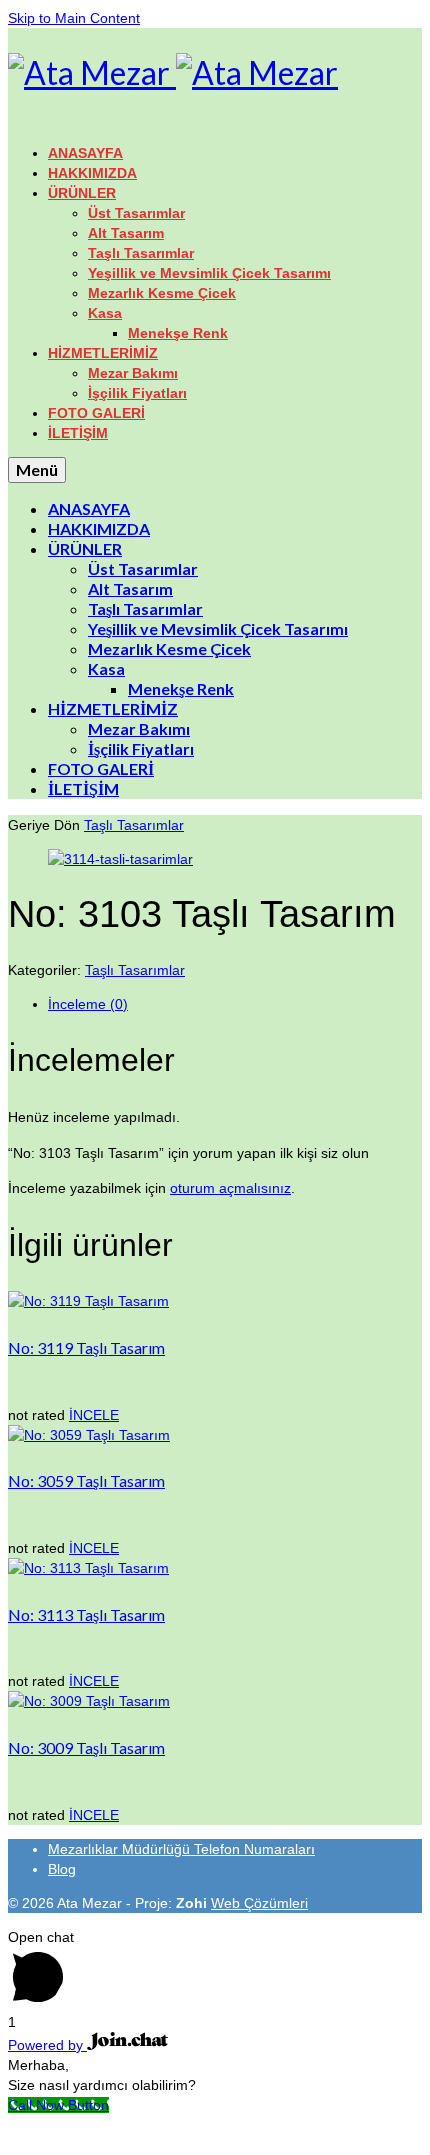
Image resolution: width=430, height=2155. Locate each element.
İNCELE (94, 1415)
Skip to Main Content (74, 18)
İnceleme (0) (88, 1004)
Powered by (47, 2045)
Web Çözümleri (259, 1903)
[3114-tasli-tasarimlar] (120, 859)
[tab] (235, 1004)
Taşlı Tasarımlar (134, 825)
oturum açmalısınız (230, 1188)
